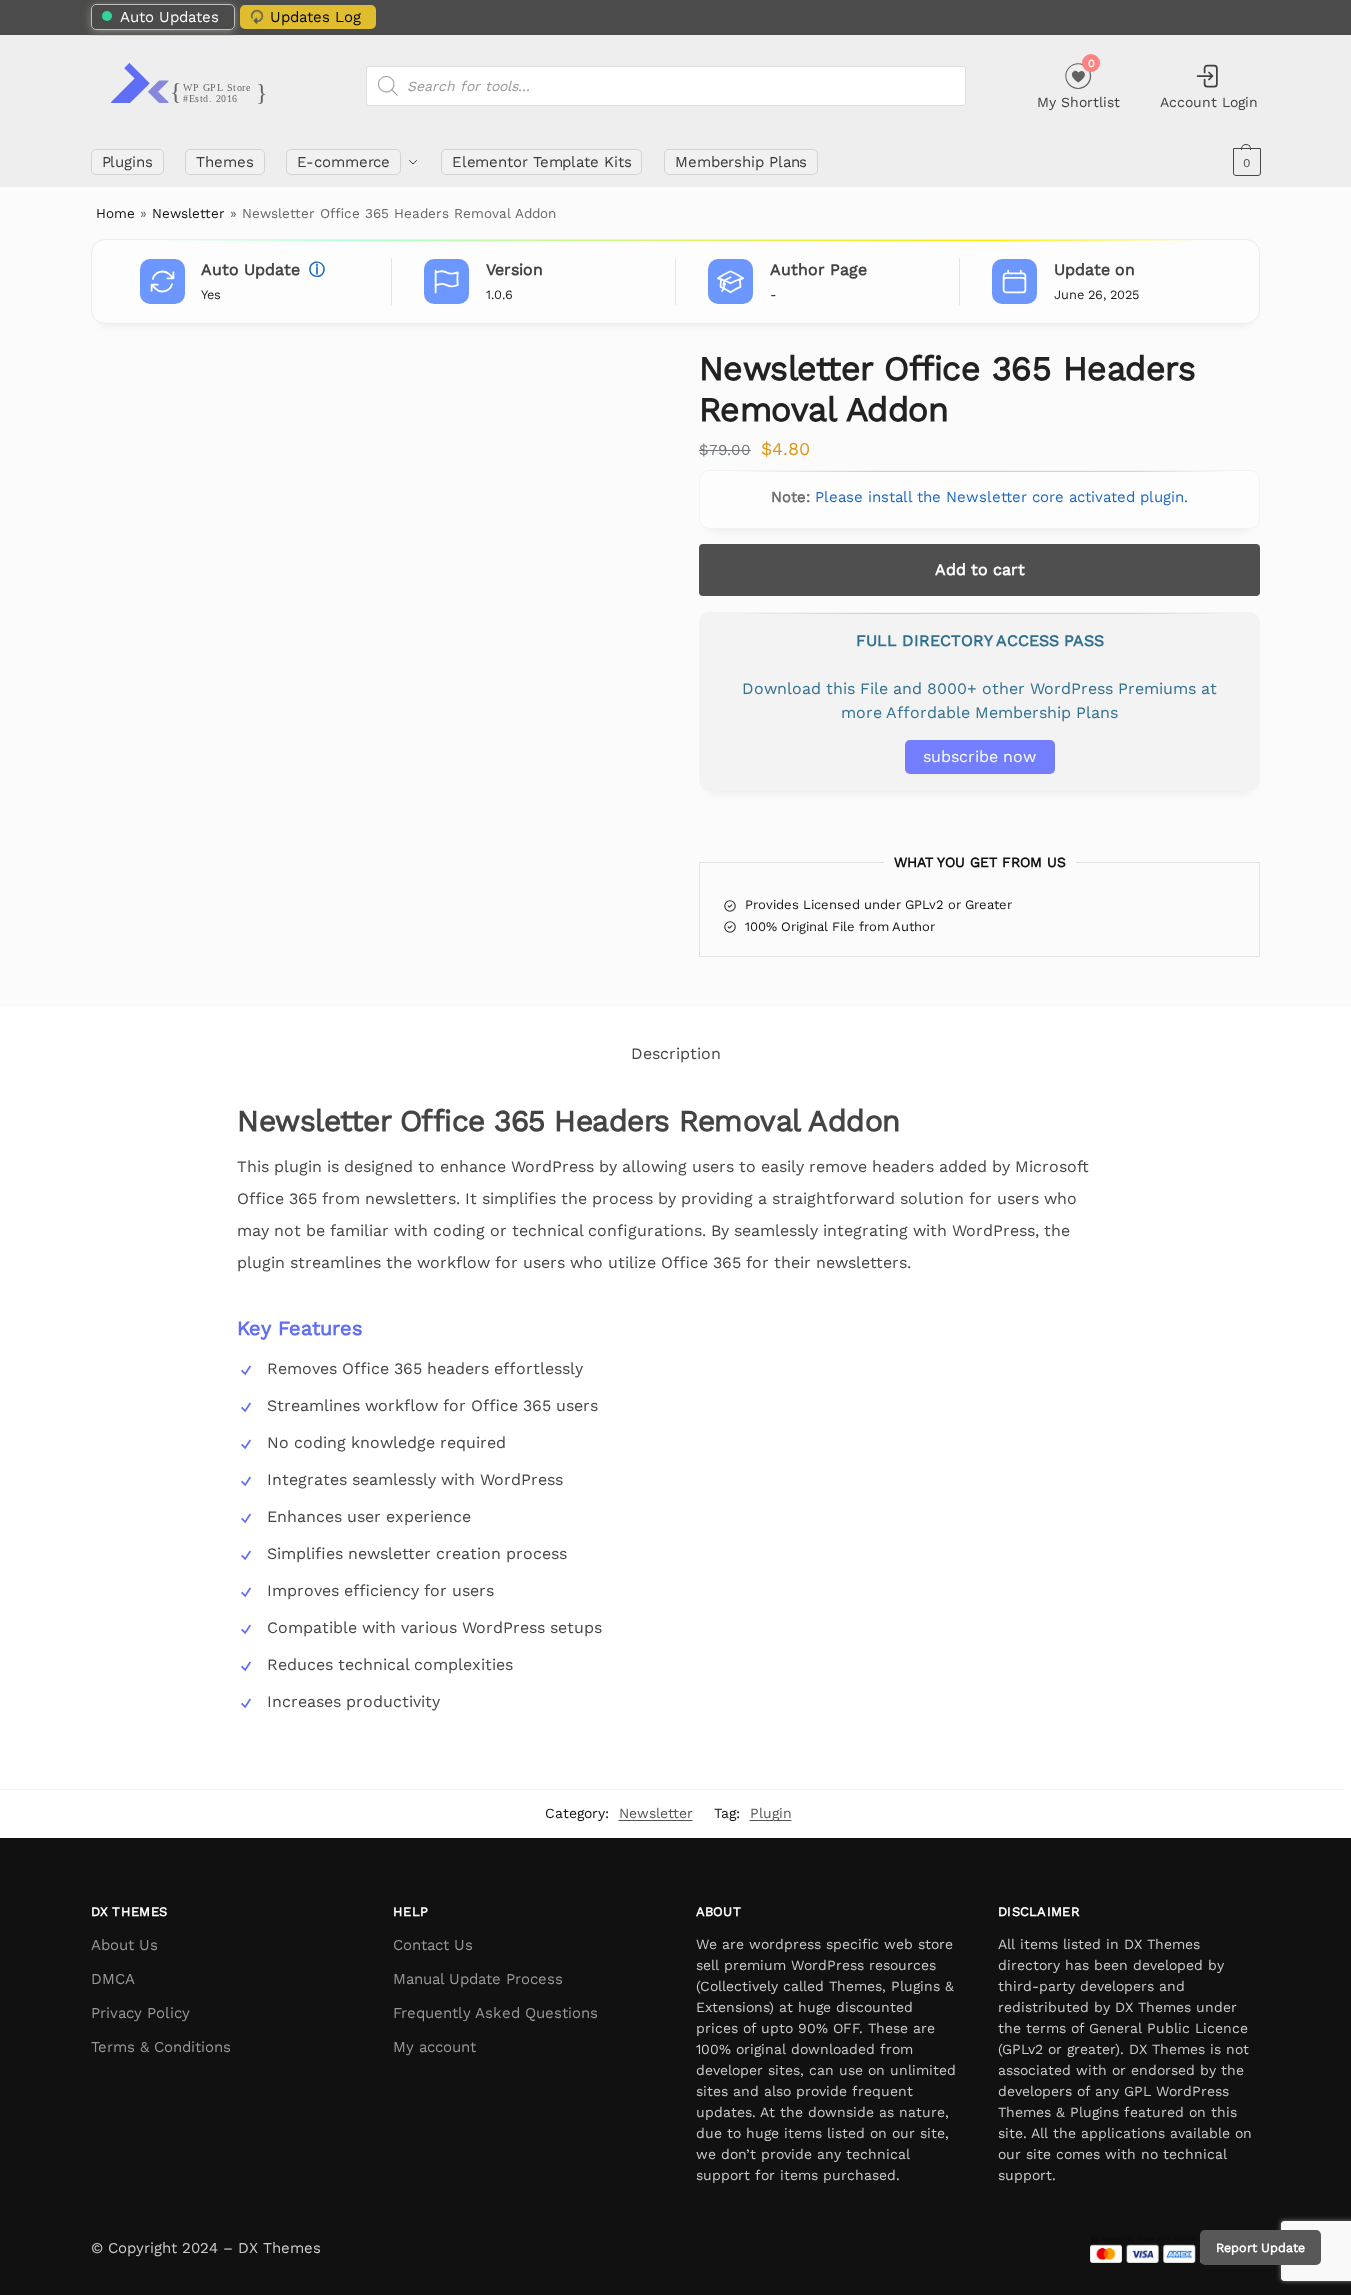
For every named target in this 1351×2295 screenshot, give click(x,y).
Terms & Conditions (161, 2047)
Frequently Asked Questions (495, 2013)
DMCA (113, 1979)
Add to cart (980, 569)
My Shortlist (1078, 83)
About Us (124, 1945)
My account (434, 2047)
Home (115, 213)
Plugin (771, 1813)
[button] (1244, 162)
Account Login (1209, 102)
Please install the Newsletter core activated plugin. (1001, 497)
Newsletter (188, 213)
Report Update (1260, 2247)
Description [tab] (676, 1053)
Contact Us (433, 1945)
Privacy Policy (140, 2013)
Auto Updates (169, 17)
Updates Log (315, 17)
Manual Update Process (478, 1979)
